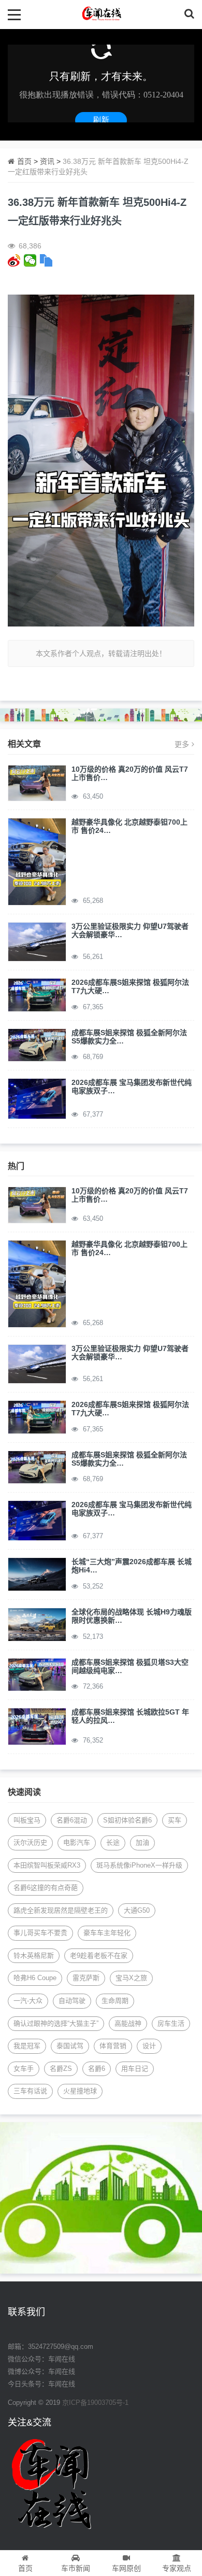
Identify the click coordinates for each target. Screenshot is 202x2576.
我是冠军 (27, 2046)
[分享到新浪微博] (14, 260)
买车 (175, 1820)
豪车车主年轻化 (107, 1933)
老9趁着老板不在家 (99, 1955)
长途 (113, 1842)
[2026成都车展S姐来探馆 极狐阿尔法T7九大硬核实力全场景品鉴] (37, 994)
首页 (24, 161)
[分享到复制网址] (46, 260)
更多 (182, 744)
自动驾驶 (72, 2001)
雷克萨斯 (86, 1978)
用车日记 (135, 2069)
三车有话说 (30, 2091)
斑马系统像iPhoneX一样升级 (139, 1865)
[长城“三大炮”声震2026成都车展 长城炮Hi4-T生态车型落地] (37, 1574)
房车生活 (171, 2023)
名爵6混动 (72, 1820)
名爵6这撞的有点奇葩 (46, 1888)
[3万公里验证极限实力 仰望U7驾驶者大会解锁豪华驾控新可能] (37, 941)
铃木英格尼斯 (34, 1955)
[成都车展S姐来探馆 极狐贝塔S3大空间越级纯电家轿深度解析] (37, 1674)
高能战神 (128, 2023)
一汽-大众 (28, 2001)
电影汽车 (77, 1842)
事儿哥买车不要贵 (40, 1933)
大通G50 (137, 1910)
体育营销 (113, 2046)
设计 (149, 2046)
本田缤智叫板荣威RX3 (47, 1865)
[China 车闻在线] (101, 14)
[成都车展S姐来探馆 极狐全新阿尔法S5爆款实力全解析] (37, 1045)
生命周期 (115, 2001)
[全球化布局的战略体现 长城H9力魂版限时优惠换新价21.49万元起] (37, 1624)
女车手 (24, 2069)
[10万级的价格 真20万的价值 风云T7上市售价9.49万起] (37, 782)
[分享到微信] (30, 260)
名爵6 (97, 2069)
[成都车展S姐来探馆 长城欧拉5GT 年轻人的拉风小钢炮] (37, 1726)
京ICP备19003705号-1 (95, 2403)
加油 (142, 1842)
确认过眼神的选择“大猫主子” (56, 2023)
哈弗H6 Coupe (35, 1978)
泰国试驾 (70, 2046)
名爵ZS (61, 2069)
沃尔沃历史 (30, 1842)
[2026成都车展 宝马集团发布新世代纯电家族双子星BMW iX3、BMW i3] (37, 1098)
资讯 (47, 161)
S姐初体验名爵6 (127, 1820)
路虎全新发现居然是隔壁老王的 (61, 1910)
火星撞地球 (80, 2091)
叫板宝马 (27, 1820)
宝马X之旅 (131, 1978)
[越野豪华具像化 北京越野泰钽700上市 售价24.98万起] (37, 861)
